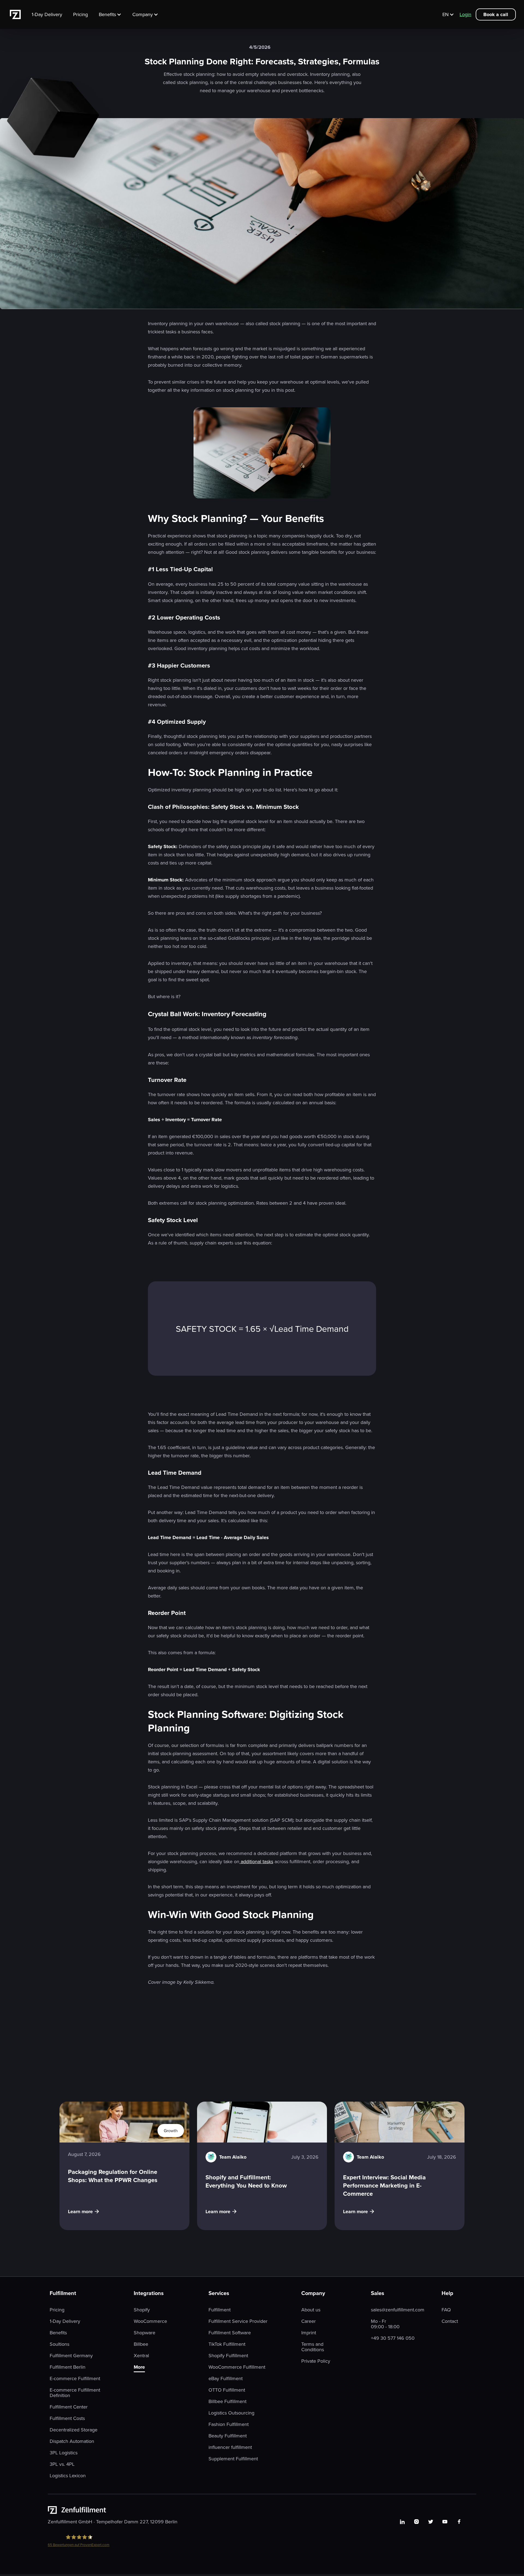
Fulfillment (220, 2310)
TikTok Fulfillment (227, 2344)
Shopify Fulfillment (228, 2356)
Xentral (141, 2356)
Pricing (81, 14)
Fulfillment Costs (67, 2418)
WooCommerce (150, 2321)
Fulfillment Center (69, 2407)
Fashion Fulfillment (229, 2424)
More (139, 2367)
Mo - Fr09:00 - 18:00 (385, 2324)
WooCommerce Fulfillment (237, 2367)
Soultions (59, 2344)
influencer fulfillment (230, 2447)
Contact (450, 2321)
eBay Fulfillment (226, 2378)
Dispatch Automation (72, 2441)
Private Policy (316, 2361)
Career (309, 2321)
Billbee (141, 2344)
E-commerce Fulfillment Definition (75, 2393)
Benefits (58, 2333)
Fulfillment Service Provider (238, 2321)
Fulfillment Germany (71, 2356)
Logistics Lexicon (68, 2476)
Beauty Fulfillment (228, 2436)
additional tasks (256, 1861)
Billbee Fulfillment (227, 2401)
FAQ (446, 2310)
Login (465, 14)
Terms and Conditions (313, 2347)
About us (311, 2310)
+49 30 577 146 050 (393, 2338)
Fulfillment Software (230, 2333)
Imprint (309, 2333)
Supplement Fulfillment (233, 2459)
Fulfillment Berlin (68, 2367)
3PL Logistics (64, 2453)
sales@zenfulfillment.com (398, 2310)
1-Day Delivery (47, 14)
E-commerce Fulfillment (75, 2378)
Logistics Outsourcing (231, 2413)
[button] (113, 14)
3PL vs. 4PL (62, 2464)
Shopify (142, 2310)
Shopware (145, 2333)
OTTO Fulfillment (227, 2390)
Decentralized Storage (74, 2430)
